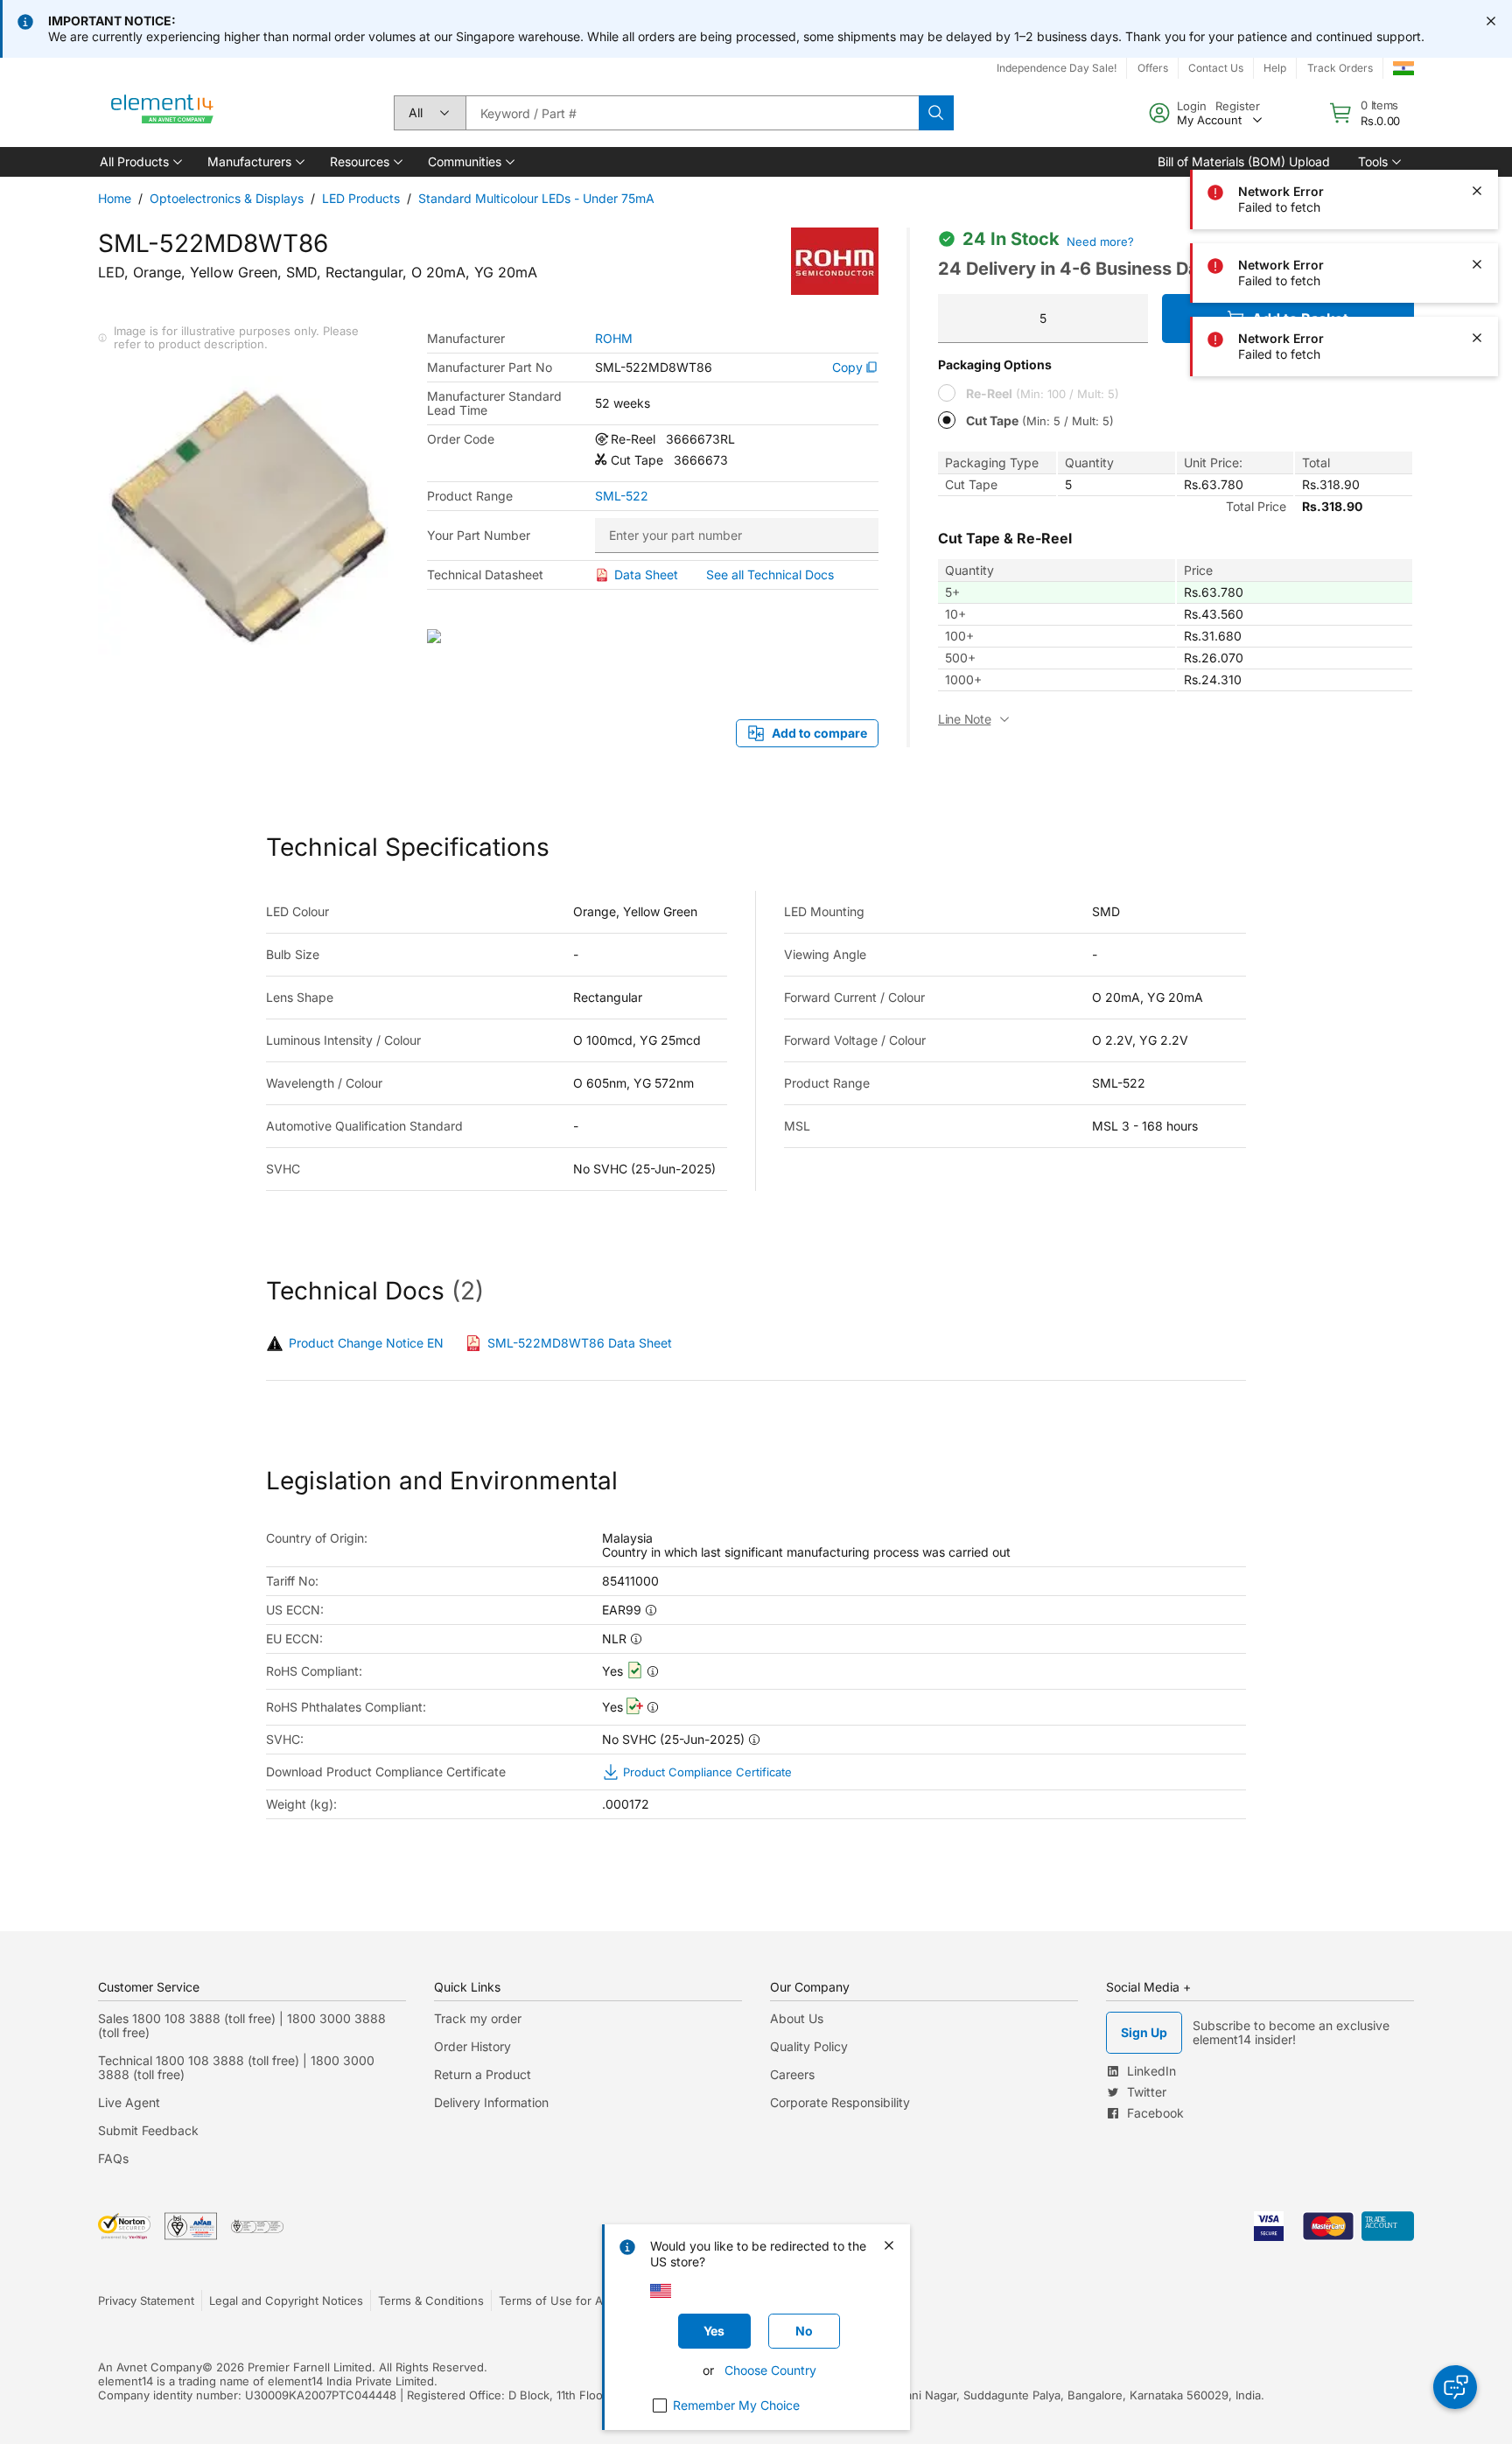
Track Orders (1340, 68)
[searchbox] (692, 113)
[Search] (936, 113)
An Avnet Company (150, 2367)
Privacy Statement (146, 2300)
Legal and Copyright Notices (286, 2300)
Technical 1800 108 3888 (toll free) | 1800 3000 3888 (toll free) (236, 2067)
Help (1275, 68)
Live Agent (129, 2102)
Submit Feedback (148, 2130)
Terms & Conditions (431, 2300)
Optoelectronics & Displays (227, 198)
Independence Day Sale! (1057, 68)
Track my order (478, 2018)
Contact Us (1216, 68)
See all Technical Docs (770, 574)
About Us (797, 2018)
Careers (792, 2074)
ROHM (614, 339)
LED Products (361, 198)
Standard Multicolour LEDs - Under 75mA (536, 198)
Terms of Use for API (556, 2300)
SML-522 (622, 496)
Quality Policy (809, 2046)
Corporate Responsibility (840, 2102)
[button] (140, 162)
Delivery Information (491, 2102)
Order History (472, 2046)
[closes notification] (1491, 21)
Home (115, 198)
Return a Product (483, 2074)
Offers (1153, 68)
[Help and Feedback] (1455, 2387)
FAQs (113, 2158)
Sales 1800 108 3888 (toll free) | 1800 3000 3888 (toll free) (242, 2025)
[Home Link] (163, 113)
